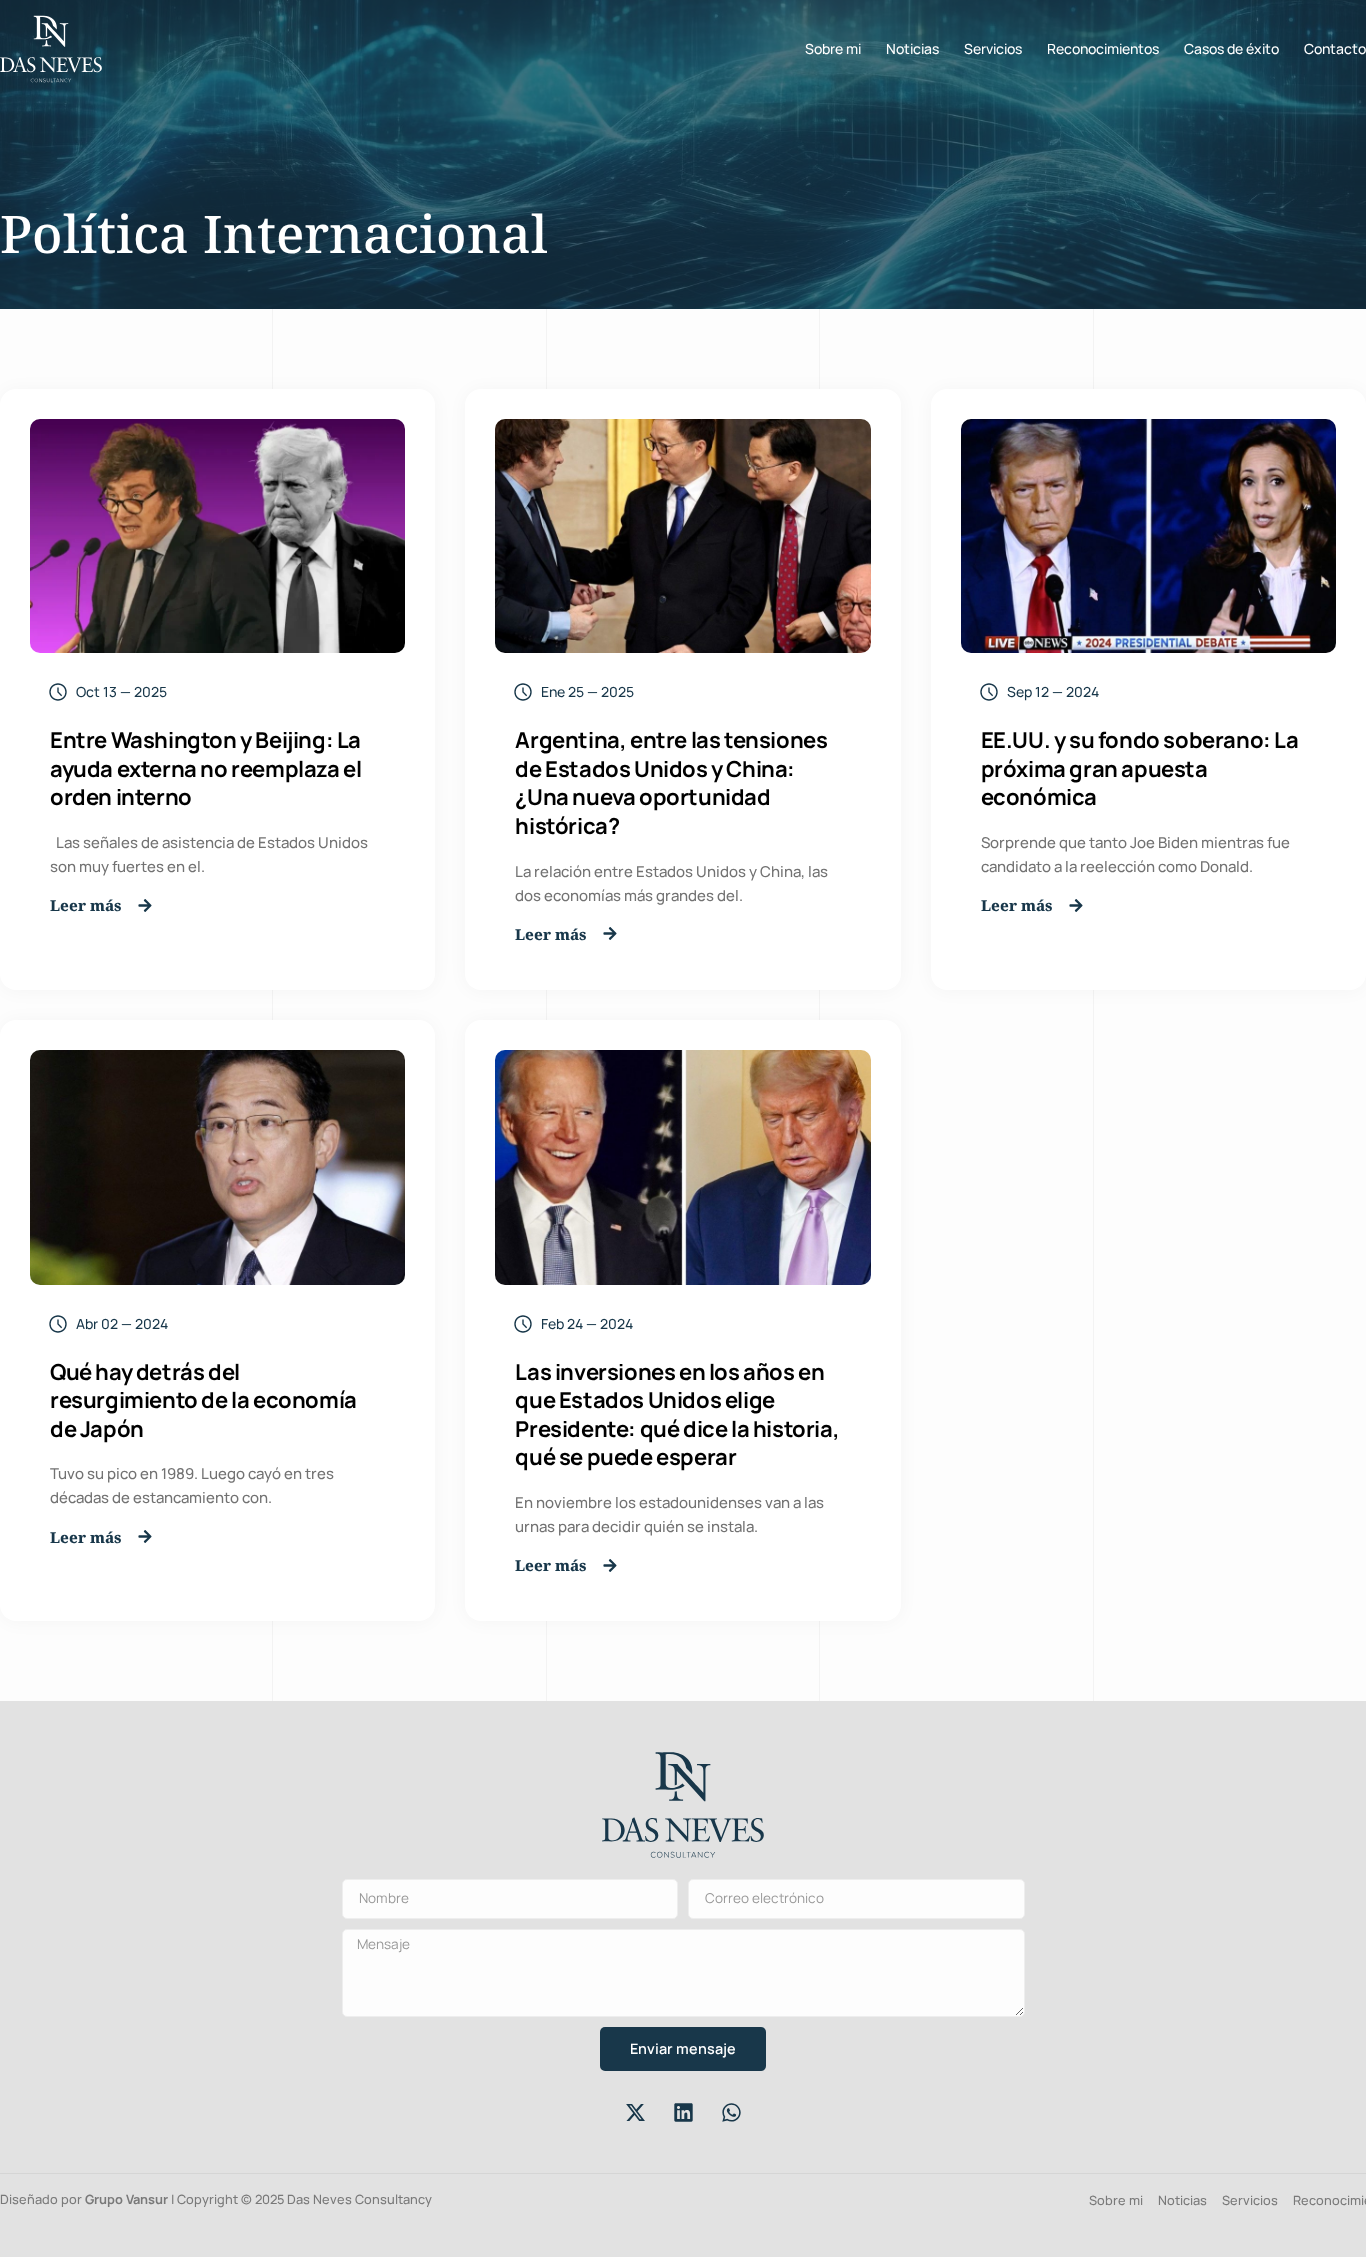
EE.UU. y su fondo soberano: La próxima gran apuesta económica (1140, 768)
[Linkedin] (683, 2112)
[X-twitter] (635, 2112)
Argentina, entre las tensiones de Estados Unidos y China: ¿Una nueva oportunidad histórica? (671, 783)
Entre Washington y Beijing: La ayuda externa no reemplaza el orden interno (205, 768)
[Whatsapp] (731, 2112)
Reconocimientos (1103, 49)
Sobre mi (833, 49)
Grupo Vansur (126, 2199)
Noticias (912, 49)
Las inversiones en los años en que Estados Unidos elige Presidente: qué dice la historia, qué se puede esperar (677, 1415)
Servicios (993, 49)
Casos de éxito (1231, 49)
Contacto (1335, 49)
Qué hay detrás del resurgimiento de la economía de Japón (203, 1400)
